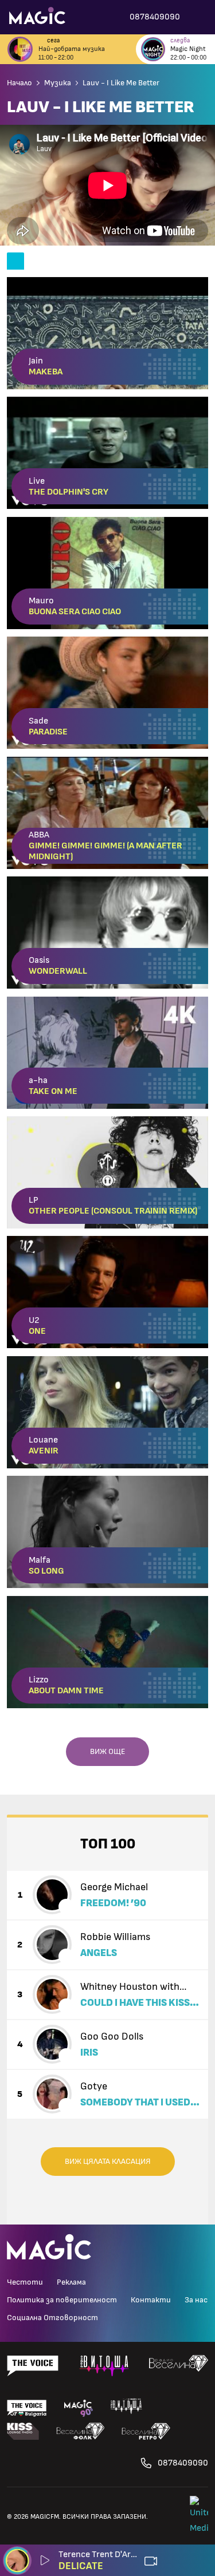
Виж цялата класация (108, 2162)
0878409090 (183, 2463)
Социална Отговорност (52, 2318)
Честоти (25, 2282)
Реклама (71, 2282)
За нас (196, 2300)
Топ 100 (108, 1844)
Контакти (151, 2300)
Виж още (107, 1752)
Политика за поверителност (62, 2300)
